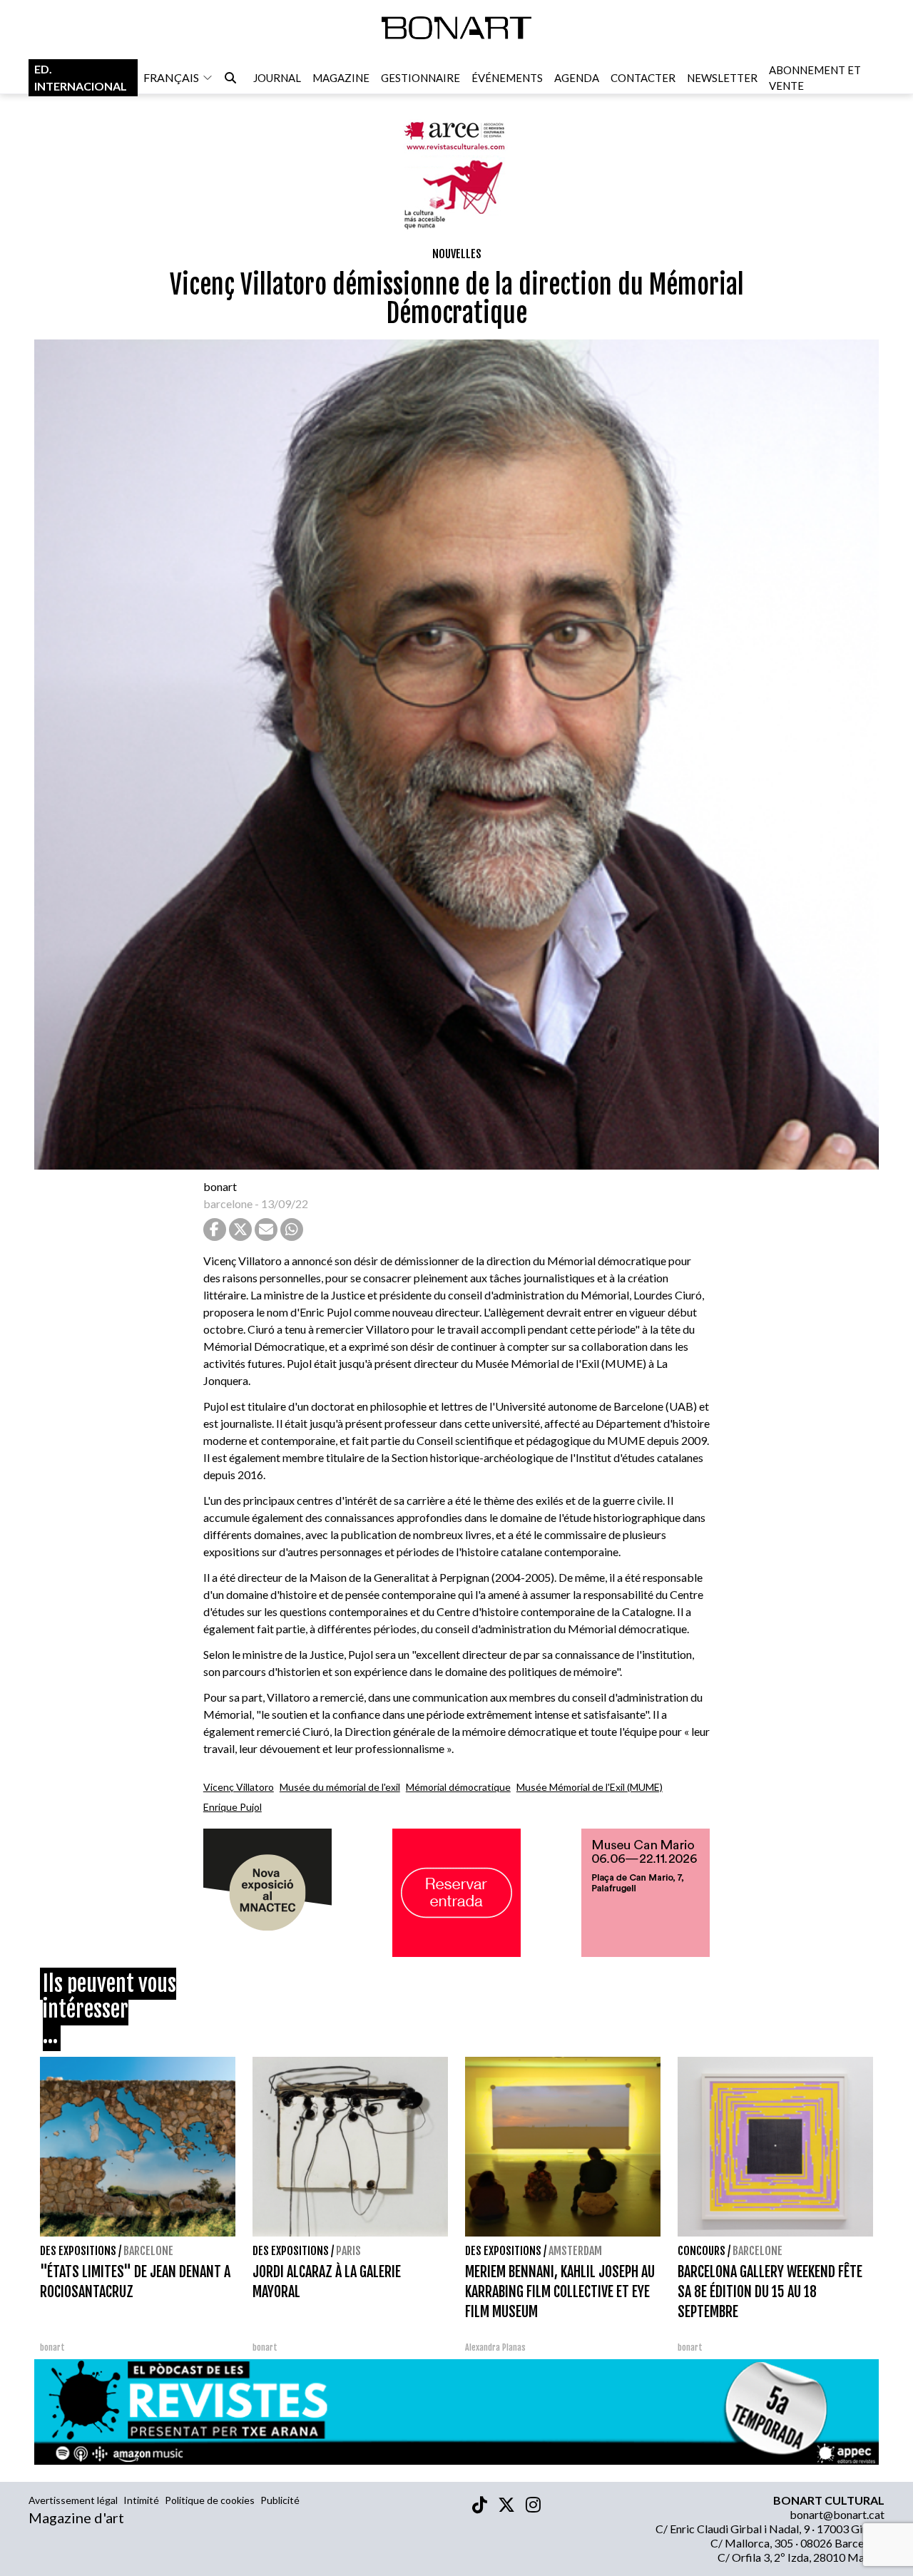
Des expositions (78, 2251)
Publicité (280, 2500)
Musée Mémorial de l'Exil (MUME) (590, 1787)
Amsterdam (575, 2251)
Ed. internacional (81, 77)
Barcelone (148, 2251)
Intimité (141, 2500)
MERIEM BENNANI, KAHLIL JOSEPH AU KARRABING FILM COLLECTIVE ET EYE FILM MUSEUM (560, 2292)
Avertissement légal (73, 2500)
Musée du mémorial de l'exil (340, 1787)
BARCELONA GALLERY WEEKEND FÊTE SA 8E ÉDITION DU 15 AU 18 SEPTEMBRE (770, 2292)
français (171, 77)
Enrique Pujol (233, 1807)
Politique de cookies (210, 2500)
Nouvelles (457, 254)
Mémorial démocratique (458, 1787)
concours (702, 2251)
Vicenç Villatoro (239, 1787)
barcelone (228, 1203)
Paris (348, 2251)
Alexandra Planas (495, 2347)
